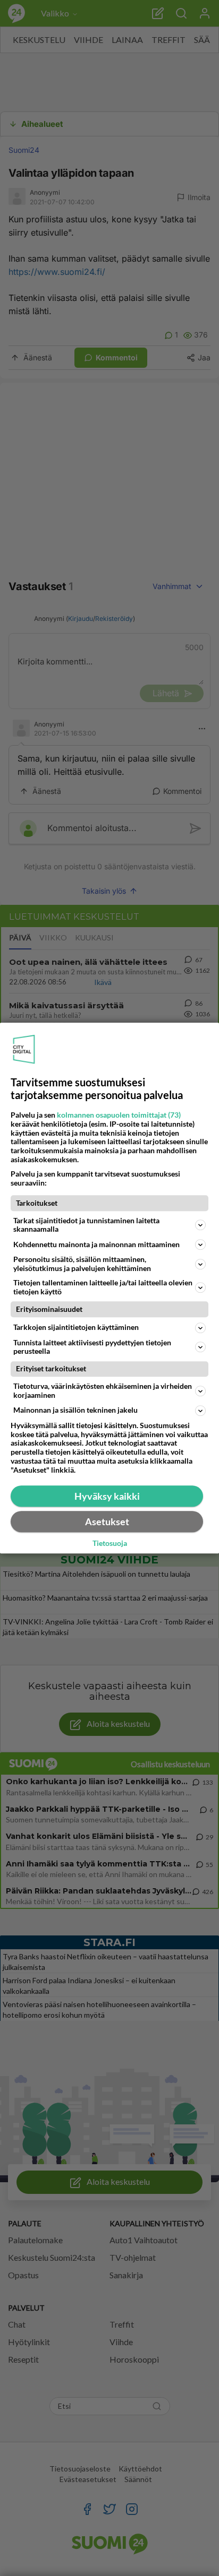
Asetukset (107, 1522)
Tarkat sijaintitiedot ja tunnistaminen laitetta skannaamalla (86, 1225)
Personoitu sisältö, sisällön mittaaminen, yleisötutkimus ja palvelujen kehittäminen (82, 1264)
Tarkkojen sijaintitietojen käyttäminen (76, 1327)
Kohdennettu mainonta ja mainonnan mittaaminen (96, 1244)
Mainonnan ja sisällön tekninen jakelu (75, 1410)
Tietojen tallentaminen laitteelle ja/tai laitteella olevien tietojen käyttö (103, 1287)
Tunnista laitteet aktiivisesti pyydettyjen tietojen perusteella (92, 1347)
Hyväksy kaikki (107, 1496)
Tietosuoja (110, 1543)
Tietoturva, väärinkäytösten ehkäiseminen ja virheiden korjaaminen (103, 1390)
